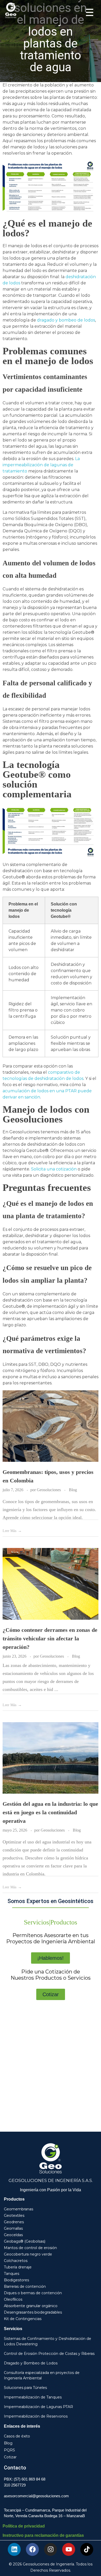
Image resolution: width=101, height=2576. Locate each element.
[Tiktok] (87, 2549)
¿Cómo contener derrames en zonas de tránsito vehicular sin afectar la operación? (50, 1638)
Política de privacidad (24, 2526)
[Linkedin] (14, 2549)
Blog (73, 1490)
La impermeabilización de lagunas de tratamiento (41, 465)
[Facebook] (32, 2549)
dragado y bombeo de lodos (66, 320)
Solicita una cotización (54, 1169)
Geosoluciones (49, 1490)
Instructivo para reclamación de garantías (43, 2535)
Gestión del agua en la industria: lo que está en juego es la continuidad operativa (50, 1812)
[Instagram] (51, 2549)
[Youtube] (69, 2549)
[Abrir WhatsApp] (88, 2563)
